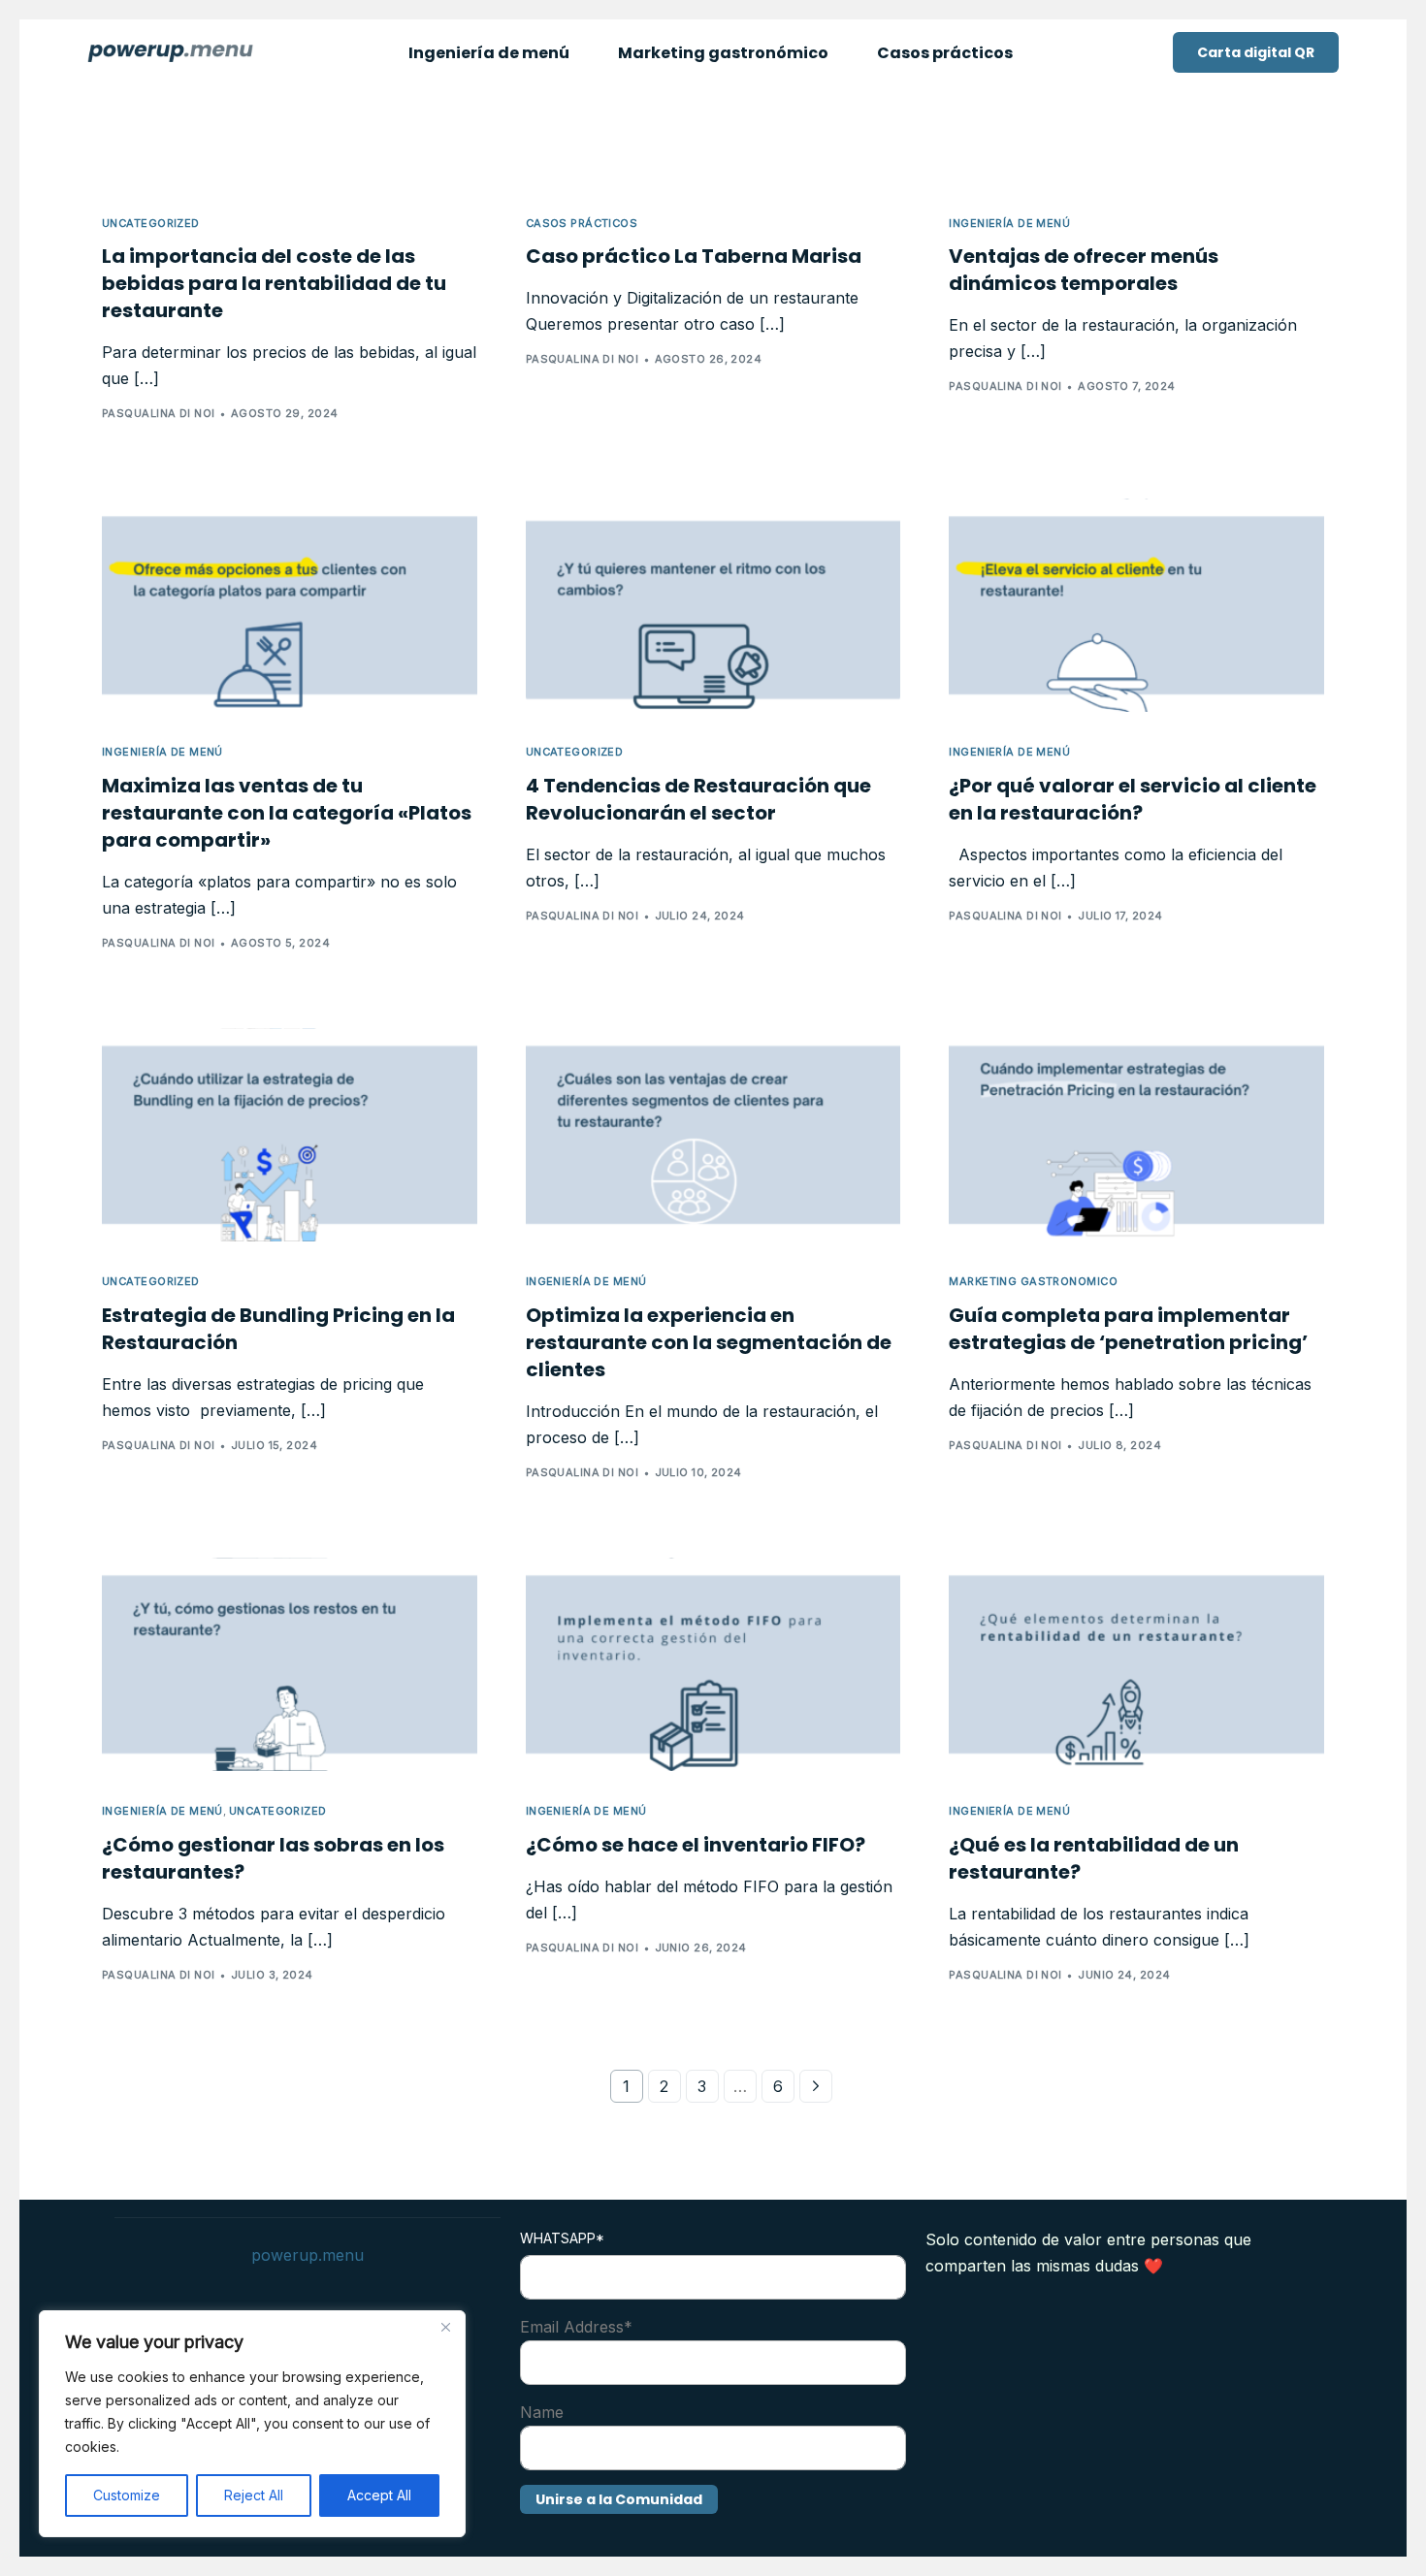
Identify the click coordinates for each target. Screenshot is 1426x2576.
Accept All (379, 2495)
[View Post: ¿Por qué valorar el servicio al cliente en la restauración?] (1136, 605)
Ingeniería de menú (1009, 224)
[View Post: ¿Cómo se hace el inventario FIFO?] (713, 1664)
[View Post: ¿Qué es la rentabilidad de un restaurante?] (1136, 1664)
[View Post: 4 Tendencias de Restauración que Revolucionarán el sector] (713, 605)
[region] (252, 2424)
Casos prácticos (582, 224)
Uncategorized (151, 224)
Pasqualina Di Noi (158, 413)
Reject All (254, 2495)
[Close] (445, 2327)
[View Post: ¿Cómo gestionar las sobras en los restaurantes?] (290, 1664)
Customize (127, 2495)
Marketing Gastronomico (1033, 1282)
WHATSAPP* (562, 2238)
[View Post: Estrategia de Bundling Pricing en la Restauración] (290, 1135)
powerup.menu (308, 2255)
